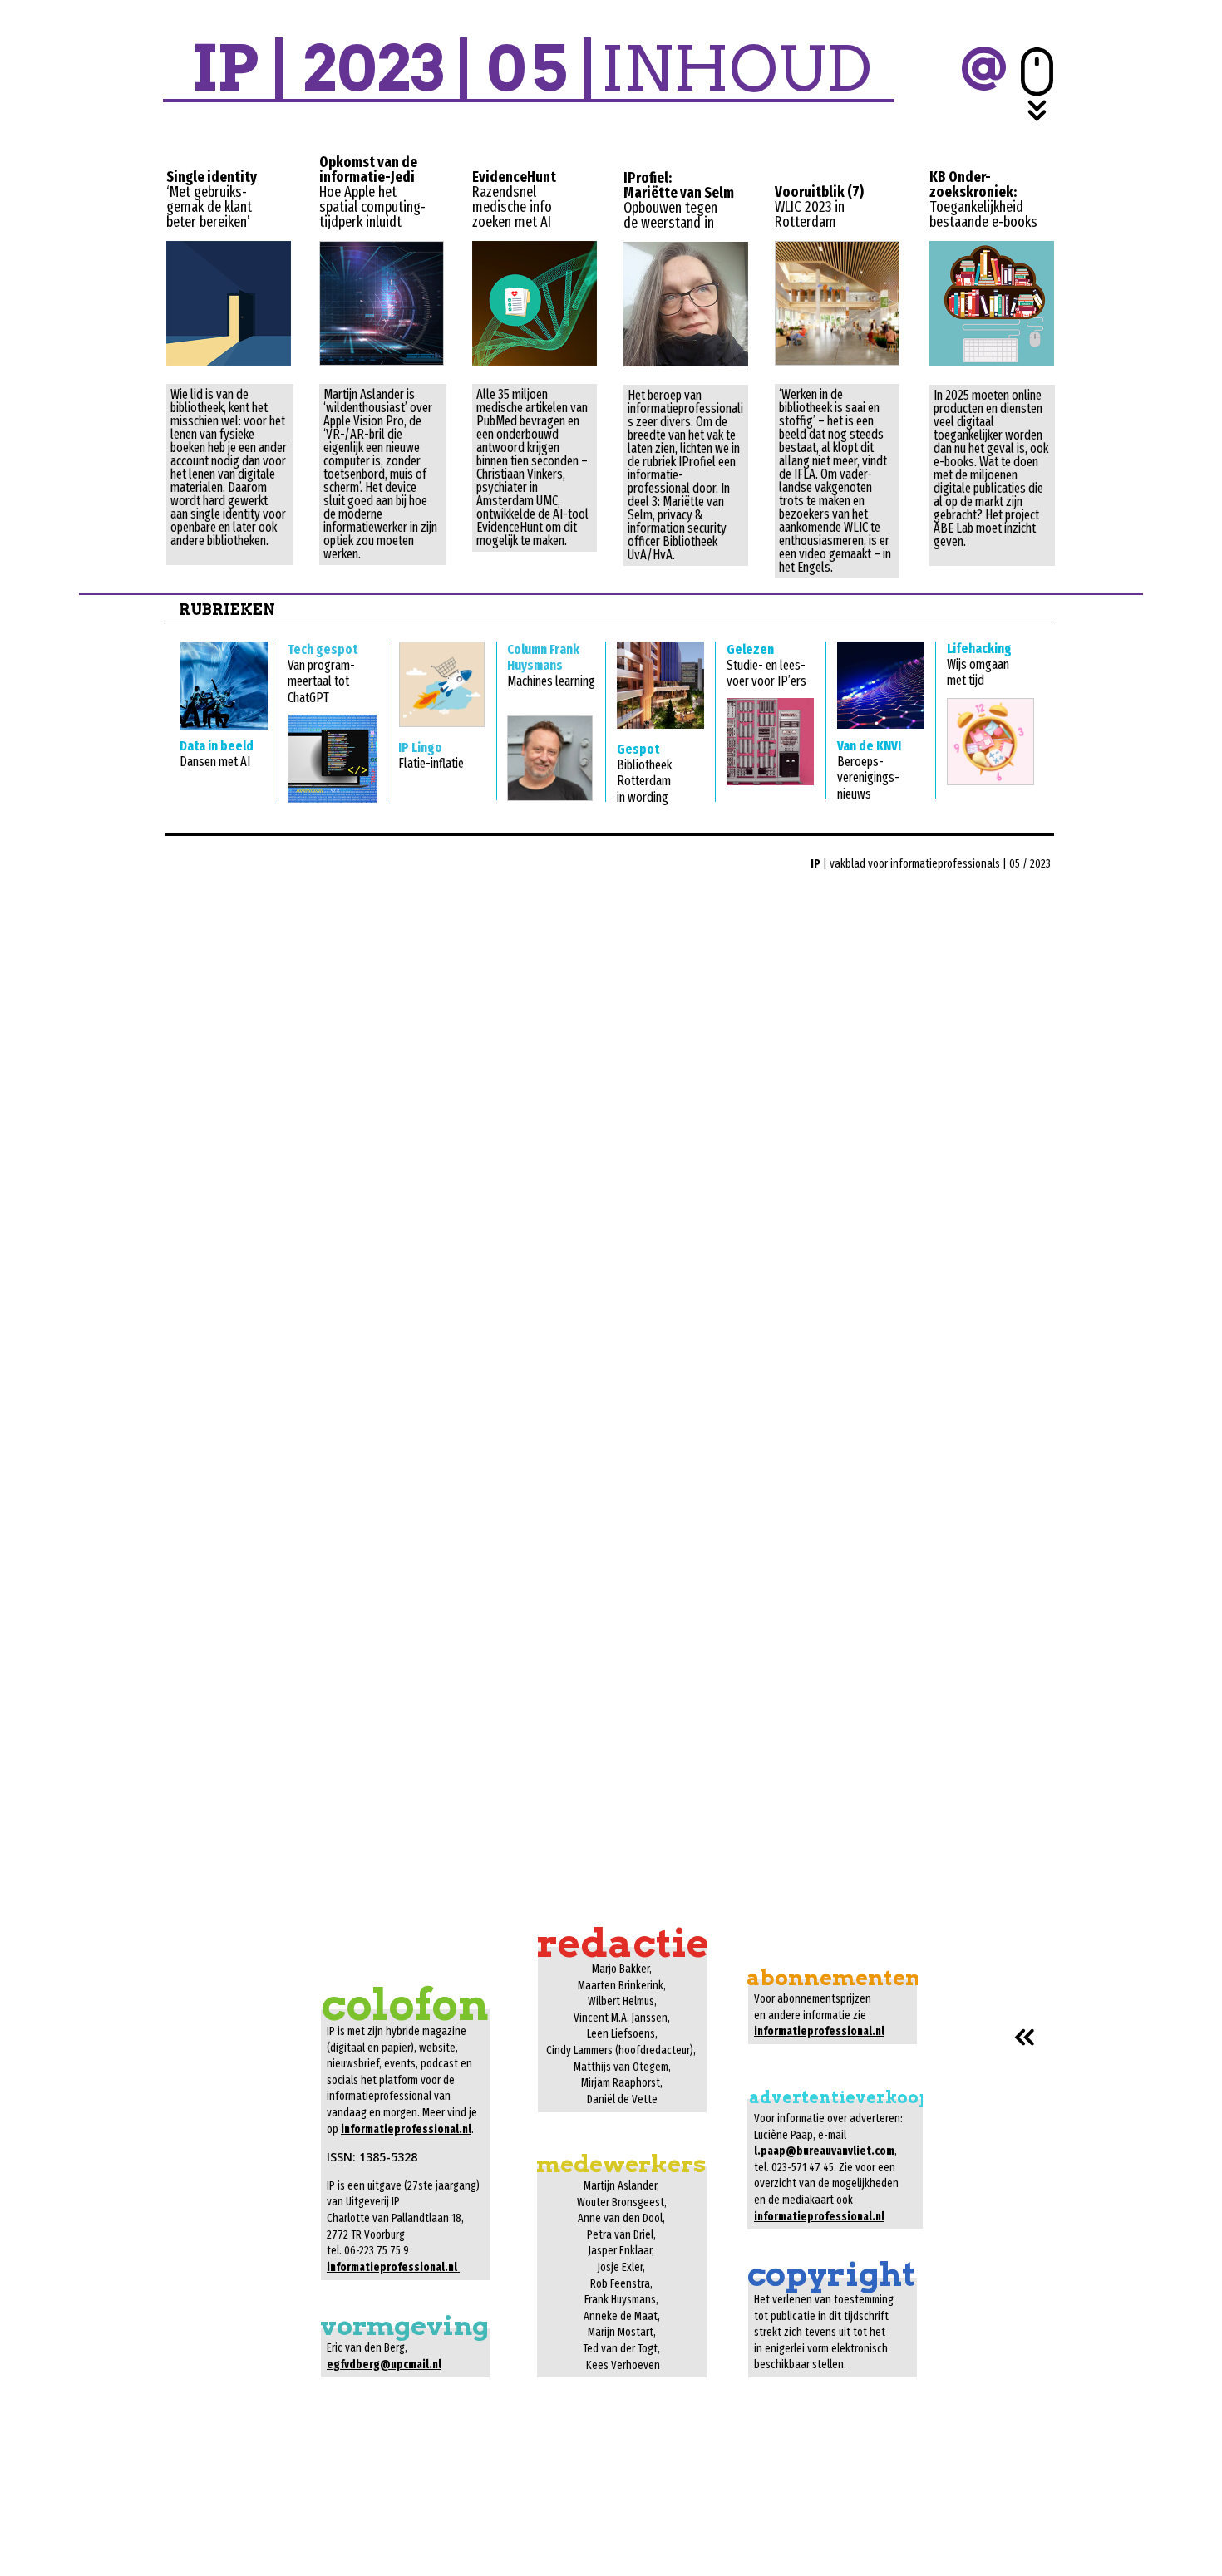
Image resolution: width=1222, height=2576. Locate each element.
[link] (229, 303)
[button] (983, 68)
